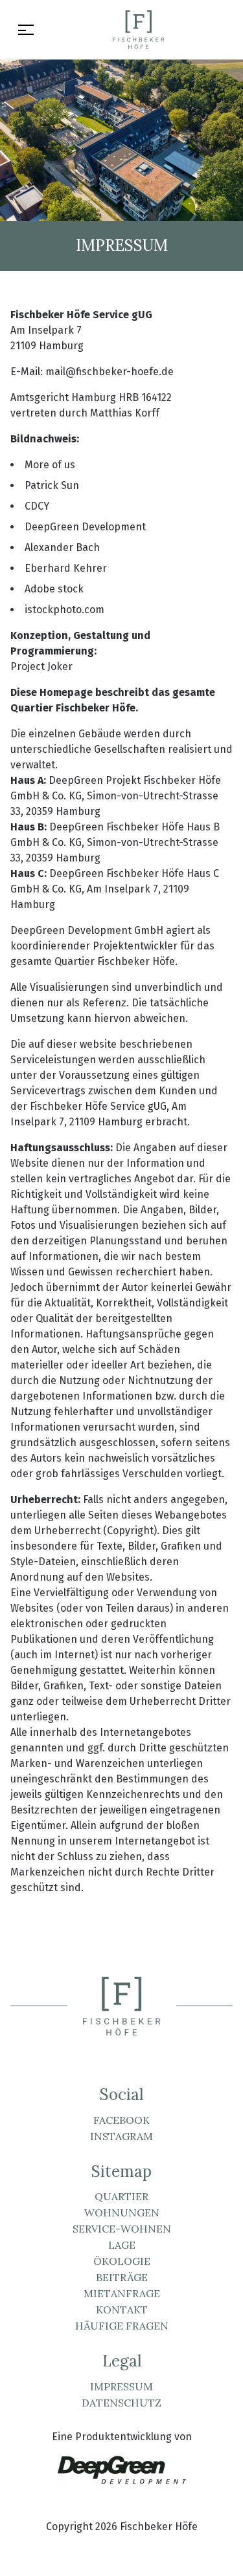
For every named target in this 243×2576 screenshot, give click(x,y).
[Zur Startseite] (139, 30)
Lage (122, 2245)
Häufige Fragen (122, 2326)
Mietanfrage (122, 2293)
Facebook (121, 2120)
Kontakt (122, 2310)
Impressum (121, 2387)
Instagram (121, 2136)
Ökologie (122, 2261)
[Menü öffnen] (26, 30)
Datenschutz (121, 2403)
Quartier (121, 2196)
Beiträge (122, 2277)
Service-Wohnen (122, 2229)
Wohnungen (122, 2213)
